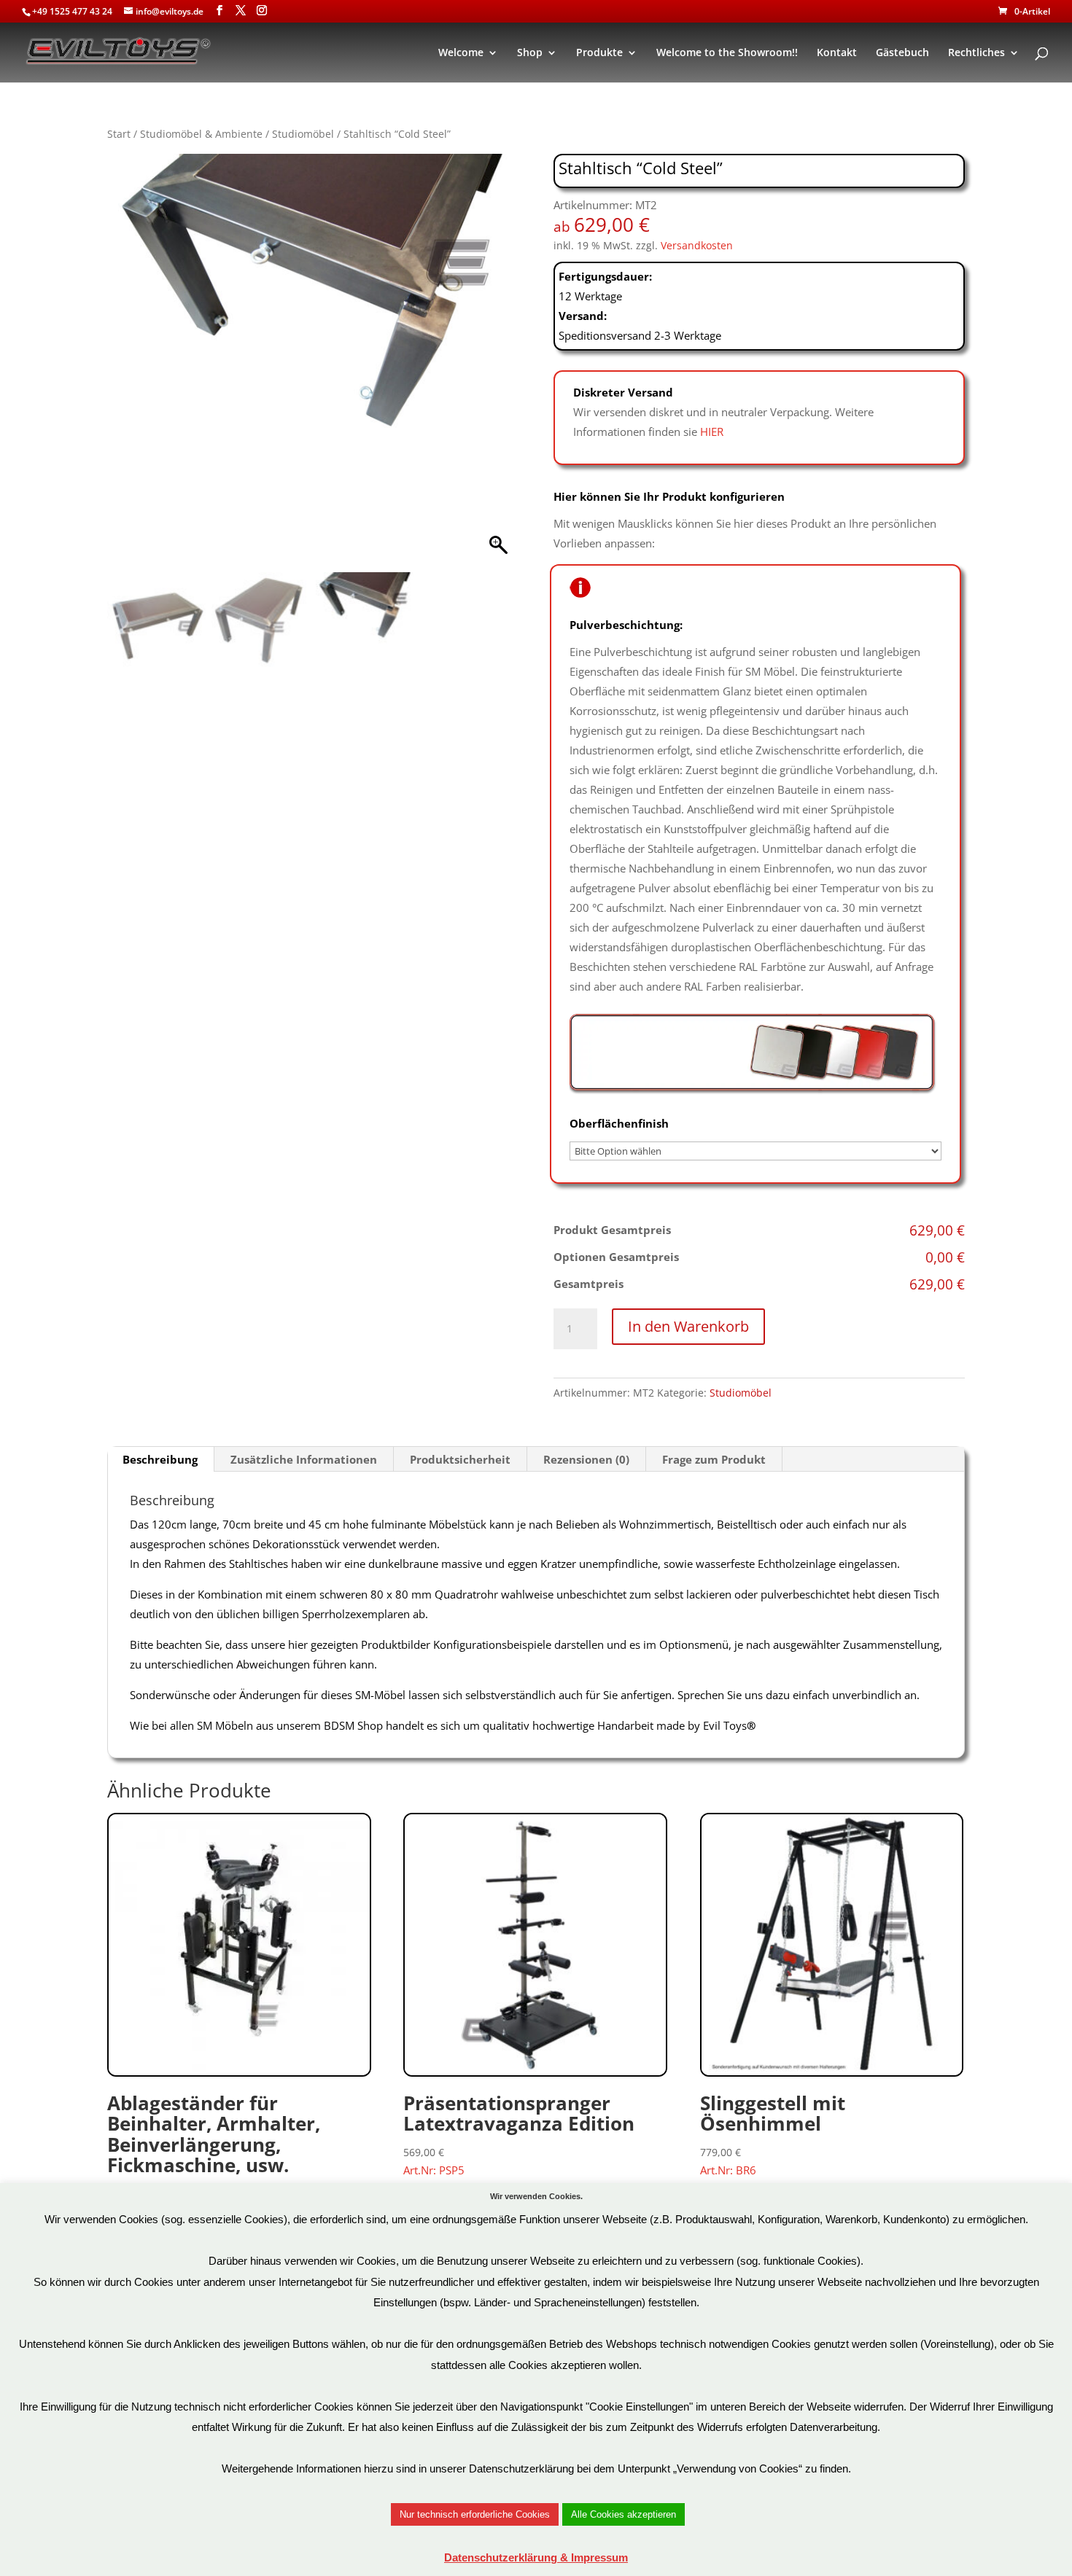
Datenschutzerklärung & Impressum (536, 2557)
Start (119, 134)
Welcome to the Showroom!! (727, 53)
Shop (530, 53)
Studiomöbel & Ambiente (201, 134)
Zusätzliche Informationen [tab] (304, 1459)
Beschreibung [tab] (160, 1459)
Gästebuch (902, 53)
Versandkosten (697, 246)
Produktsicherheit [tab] (460, 1459)
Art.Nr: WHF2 (214, 2154)
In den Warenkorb (688, 1326)
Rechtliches (976, 53)
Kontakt (837, 53)
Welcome (461, 53)
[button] (500, 367)
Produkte (599, 53)
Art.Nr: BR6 (773, 2134)
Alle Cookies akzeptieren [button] (624, 2514)
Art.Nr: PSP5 (519, 2134)
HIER (712, 432)
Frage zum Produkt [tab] (714, 1459)
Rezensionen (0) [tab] (586, 1459)
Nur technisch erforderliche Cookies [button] (475, 2514)
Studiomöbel (303, 134)
